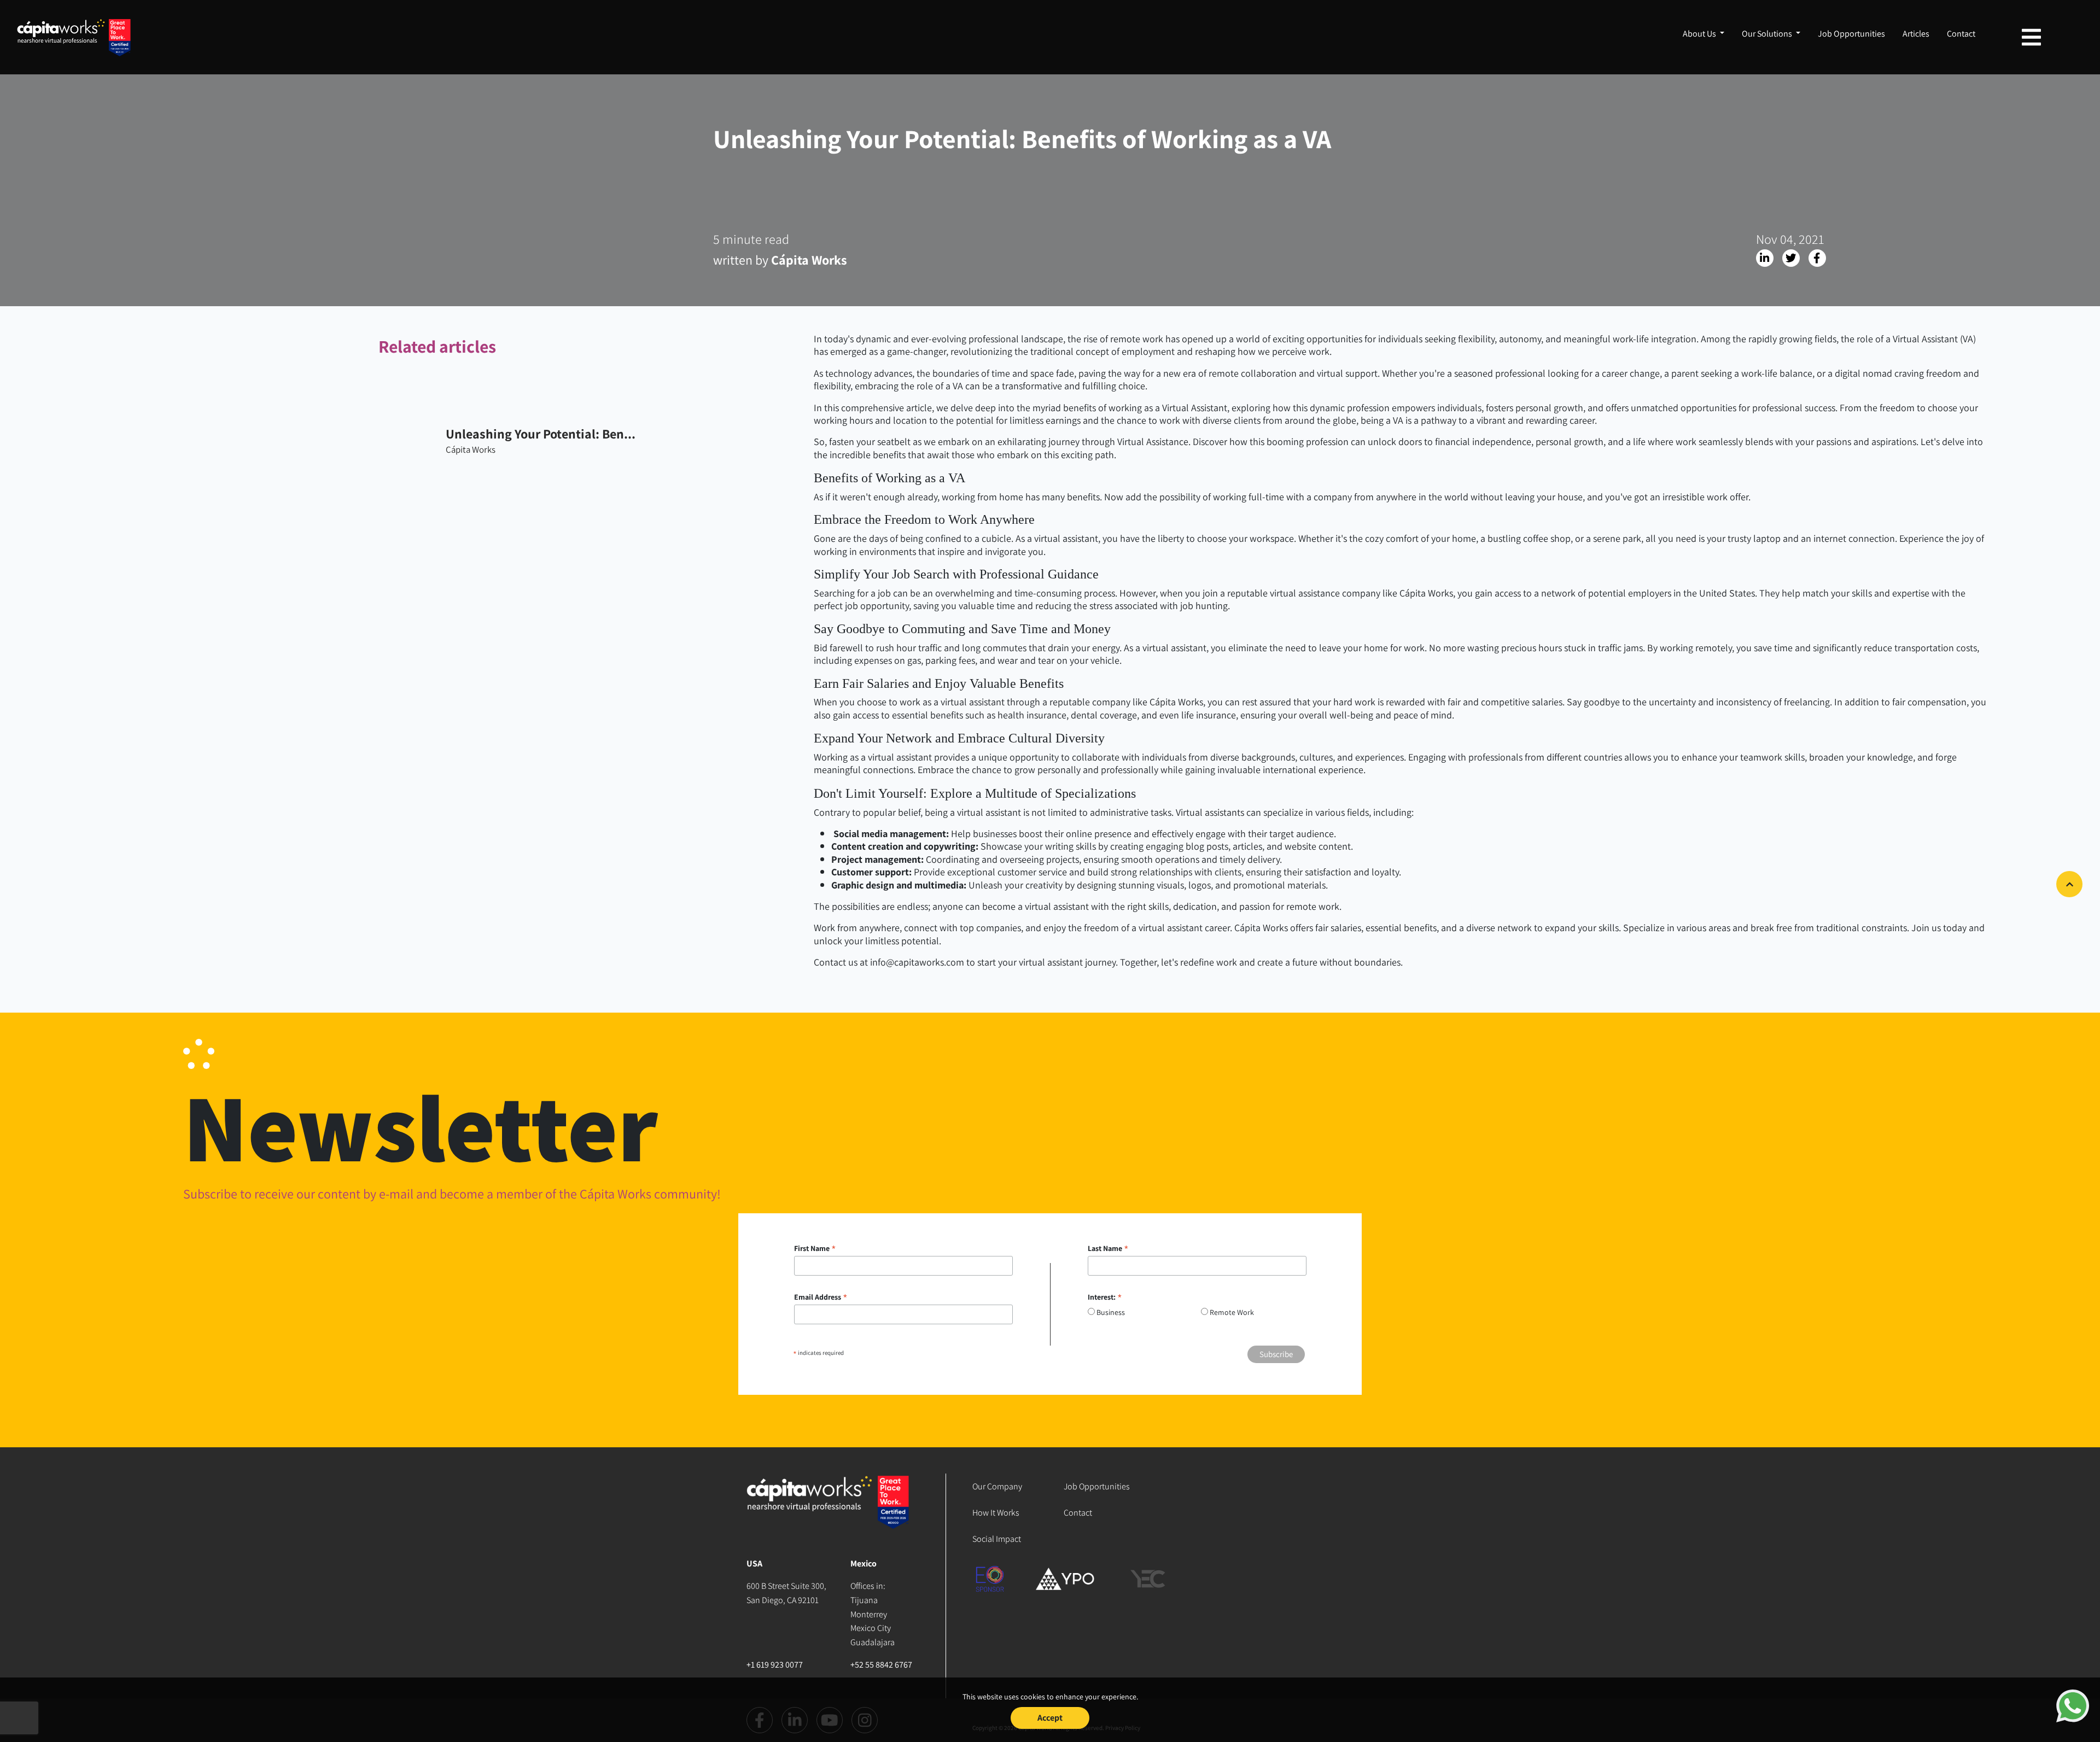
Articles (1916, 34)
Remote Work (1232, 1312)
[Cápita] (829, 1515)
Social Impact (997, 1539)
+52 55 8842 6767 (881, 1665)
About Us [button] (1700, 34)
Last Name (1108, 1248)
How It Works (996, 1513)
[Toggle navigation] (2031, 37)
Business (1111, 1312)
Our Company (997, 1486)
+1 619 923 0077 (775, 1665)
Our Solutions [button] (1768, 34)
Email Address (821, 1297)
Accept (1050, 1718)
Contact (1961, 34)
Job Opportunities (1851, 34)
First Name (815, 1248)
